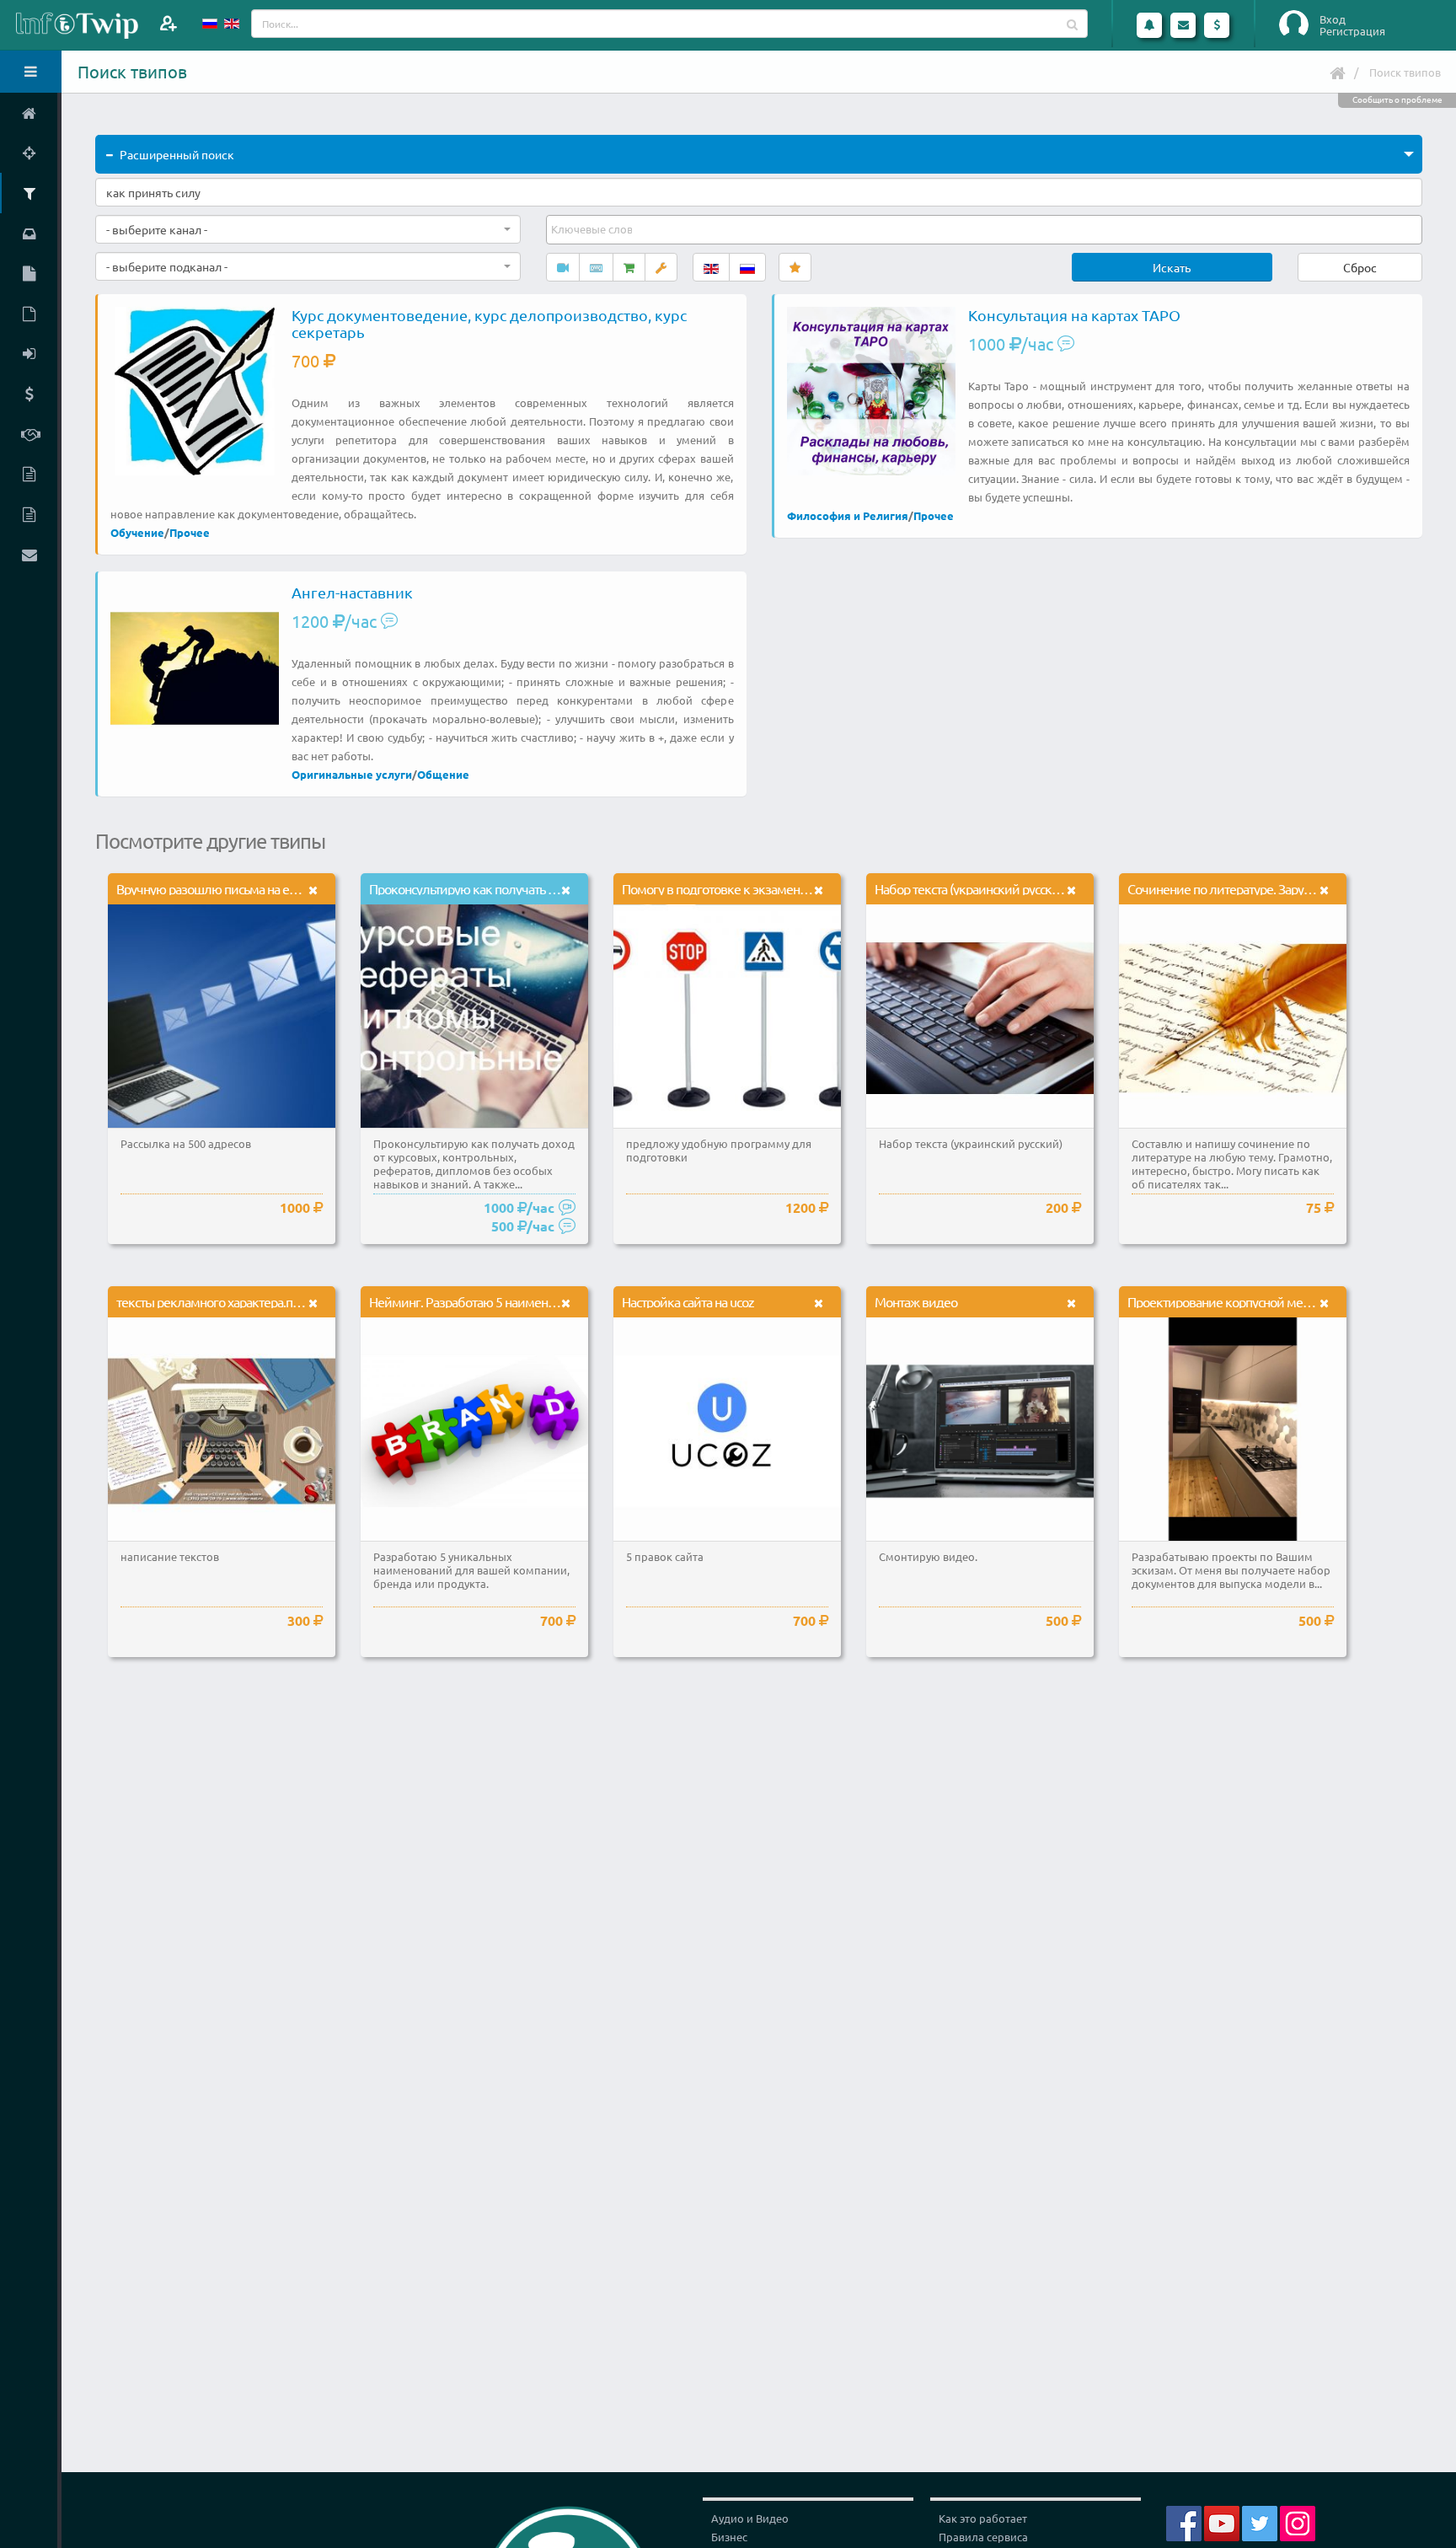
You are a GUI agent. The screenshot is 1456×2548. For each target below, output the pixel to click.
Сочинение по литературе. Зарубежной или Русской (1274, 888)
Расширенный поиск (177, 154)
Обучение (137, 532)
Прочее (190, 532)
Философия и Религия (848, 515)
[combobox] (308, 229)
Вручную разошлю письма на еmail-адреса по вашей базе (276, 888)
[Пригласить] (168, 23)
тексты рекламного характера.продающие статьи (254, 1301)
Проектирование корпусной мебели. (1231, 1301)
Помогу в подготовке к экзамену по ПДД (736, 888)
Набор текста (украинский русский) (972, 888)
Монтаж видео (916, 1301)
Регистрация (1352, 31)
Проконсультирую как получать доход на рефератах (514, 888)
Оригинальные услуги (352, 774)
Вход (1333, 19)
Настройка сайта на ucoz (688, 1301)
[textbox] (593, 229)
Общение (443, 774)
